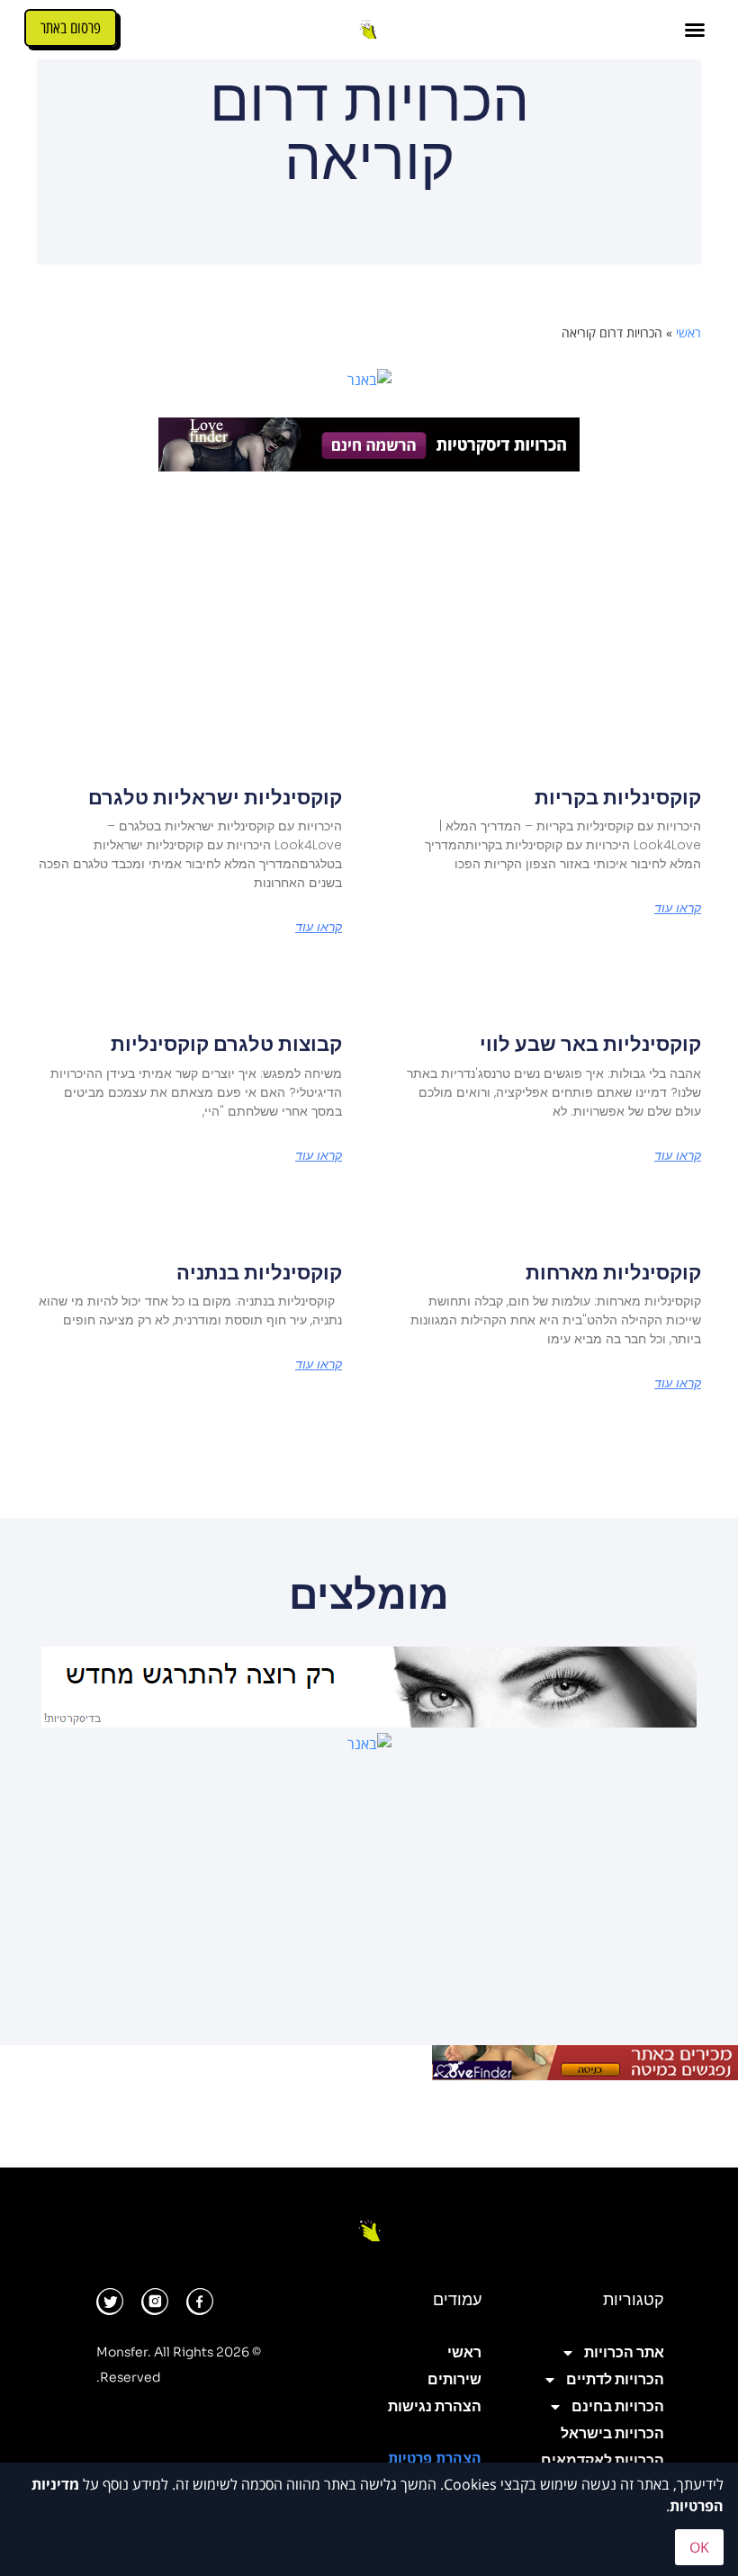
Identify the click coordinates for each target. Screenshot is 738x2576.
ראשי (688, 332)
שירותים (454, 2379)
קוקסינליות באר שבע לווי (590, 1044)
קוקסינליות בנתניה (259, 1273)
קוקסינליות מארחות (613, 1273)
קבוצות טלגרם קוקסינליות (226, 1044)
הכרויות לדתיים (615, 2379)
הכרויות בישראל (612, 2433)
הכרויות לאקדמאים (603, 2460)
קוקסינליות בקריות (618, 798)
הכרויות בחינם (618, 2406)
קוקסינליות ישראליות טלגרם (215, 798)
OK (699, 2547)
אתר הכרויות (624, 2352)
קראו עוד (678, 908)
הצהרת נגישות (435, 2406)
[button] (695, 30)
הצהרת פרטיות (435, 2458)
